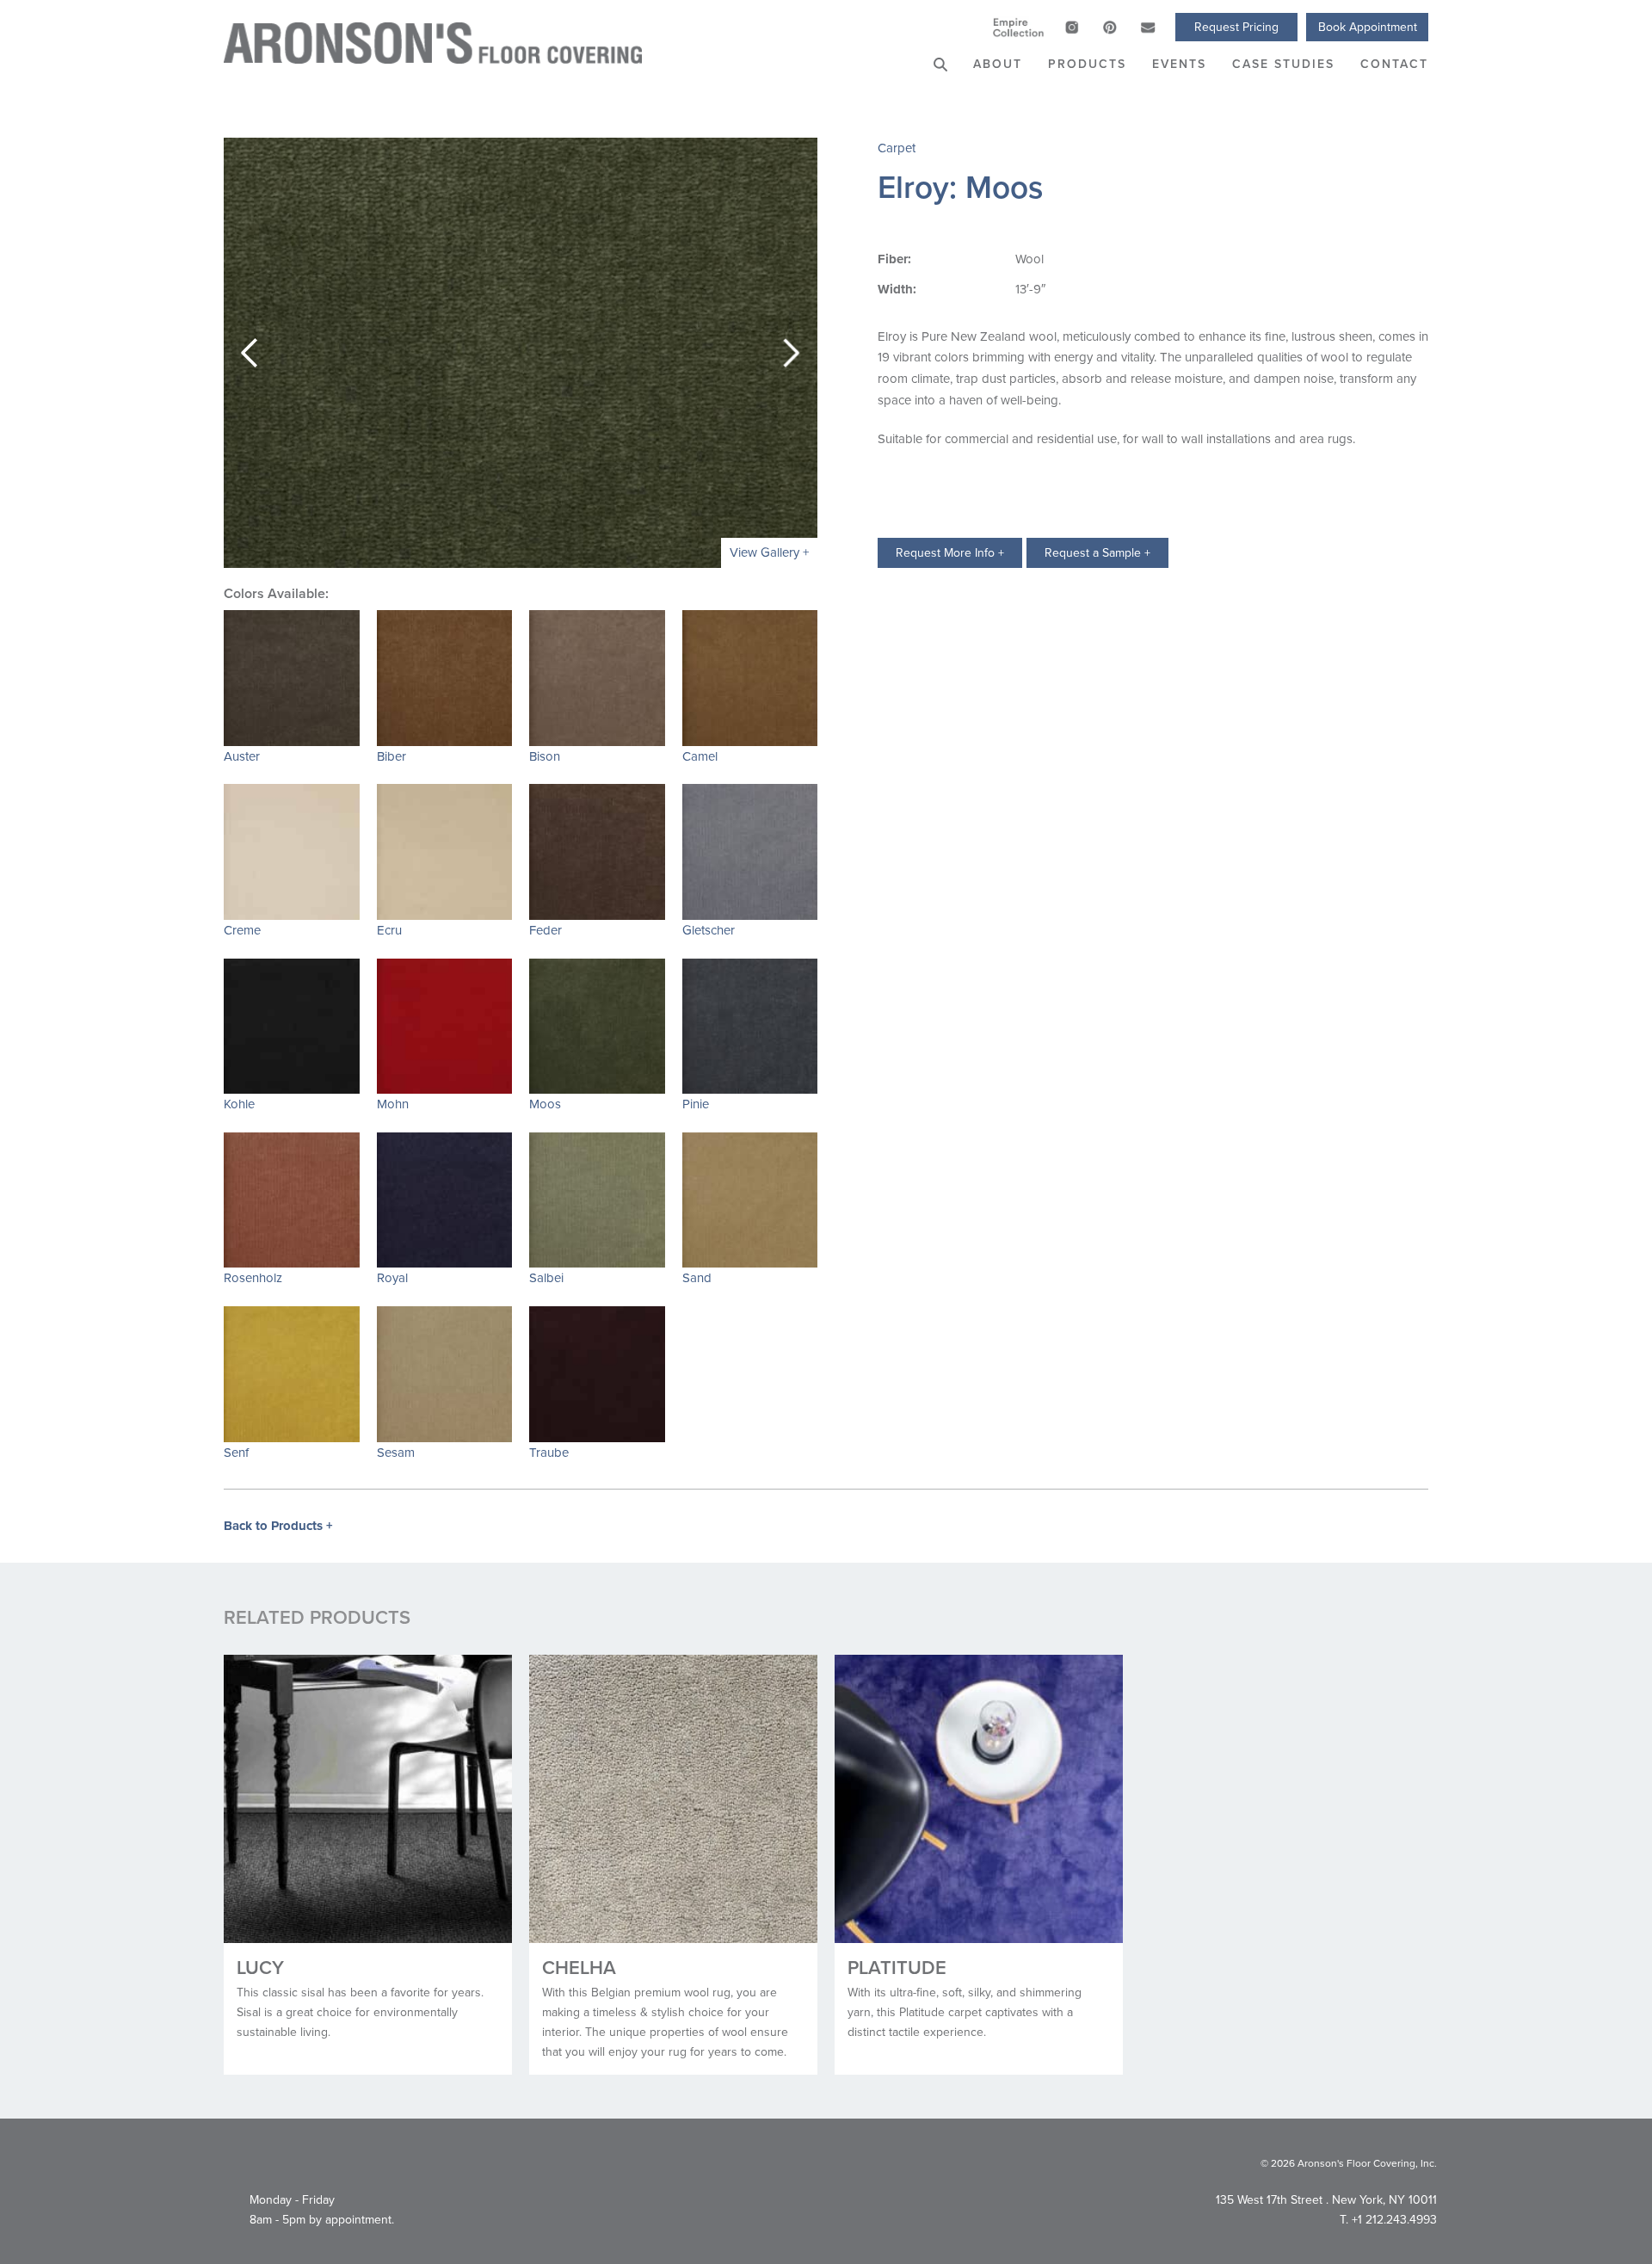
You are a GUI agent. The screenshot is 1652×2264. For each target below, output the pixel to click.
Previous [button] (250, 353)
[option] (521, 353)
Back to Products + (278, 1526)
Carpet (897, 148)
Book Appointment (1368, 27)
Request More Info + (950, 552)
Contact (1394, 64)
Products (1087, 64)
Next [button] (792, 353)
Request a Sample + (1097, 552)
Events (1179, 64)
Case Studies (1283, 64)
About (998, 64)
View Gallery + (769, 552)
